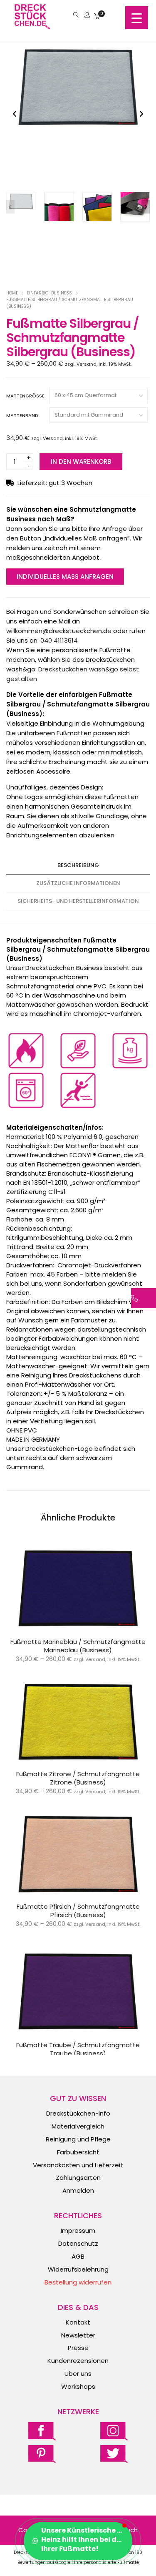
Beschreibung (78, 865)
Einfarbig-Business (50, 293)
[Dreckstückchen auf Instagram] (114, 2431)
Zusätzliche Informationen (78, 883)
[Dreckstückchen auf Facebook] (42, 2431)
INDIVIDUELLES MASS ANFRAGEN (65, 577)
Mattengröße (25, 396)
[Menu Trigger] (137, 18)
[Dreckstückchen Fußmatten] (32, 25)
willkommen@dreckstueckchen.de (59, 631)
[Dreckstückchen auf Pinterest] (42, 2454)
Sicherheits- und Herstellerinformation (78, 901)
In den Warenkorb (81, 461)
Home (12, 293)
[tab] (78, 866)
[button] (141, 114)
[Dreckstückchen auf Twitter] (114, 2454)
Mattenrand (22, 415)
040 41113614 (59, 640)
